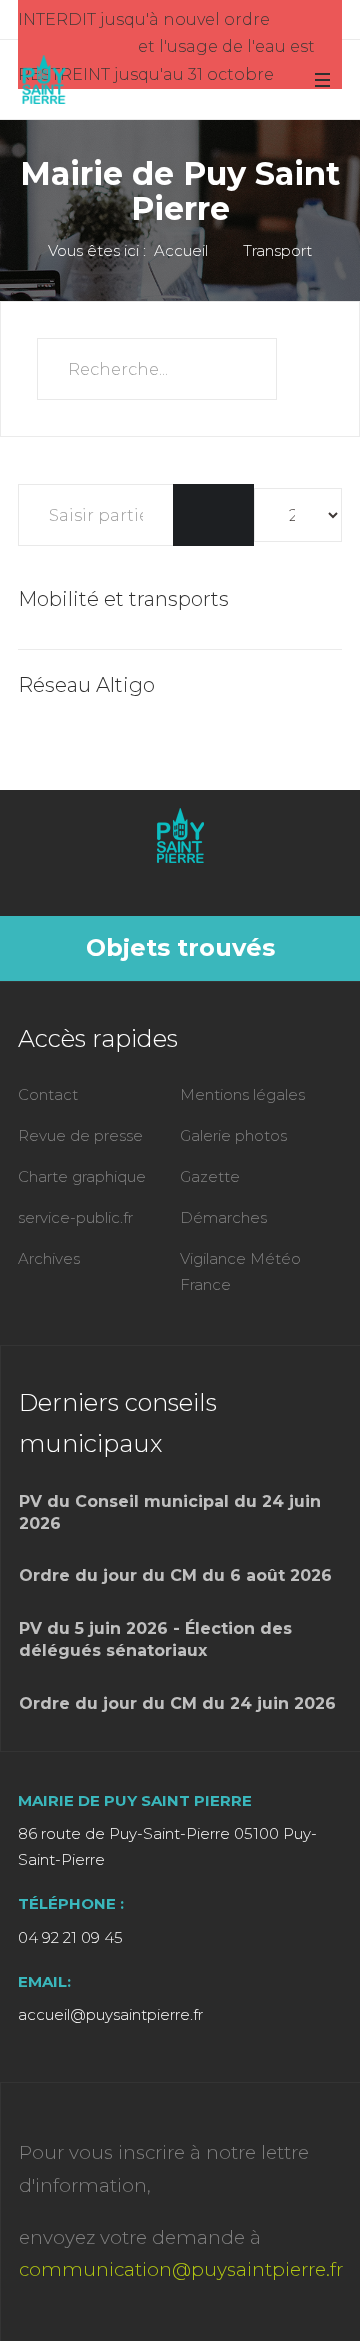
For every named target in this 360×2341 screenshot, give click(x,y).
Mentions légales (242, 1094)
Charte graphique (82, 1176)
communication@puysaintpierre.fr (181, 2269)
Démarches (223, 1217)
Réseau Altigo (86, 685)
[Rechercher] (193, 515)
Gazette (210, 1176)
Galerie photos (233, 1135)
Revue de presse (80, 1135)
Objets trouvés (180, 947)
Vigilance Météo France (240, 1271)
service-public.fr (75, 1217)
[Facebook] (176, 880)
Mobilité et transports (123, 599)
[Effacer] (233, 515)
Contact (48, 1094)
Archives (49, 1258)
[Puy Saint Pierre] (43, 80)
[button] (322, 79)
